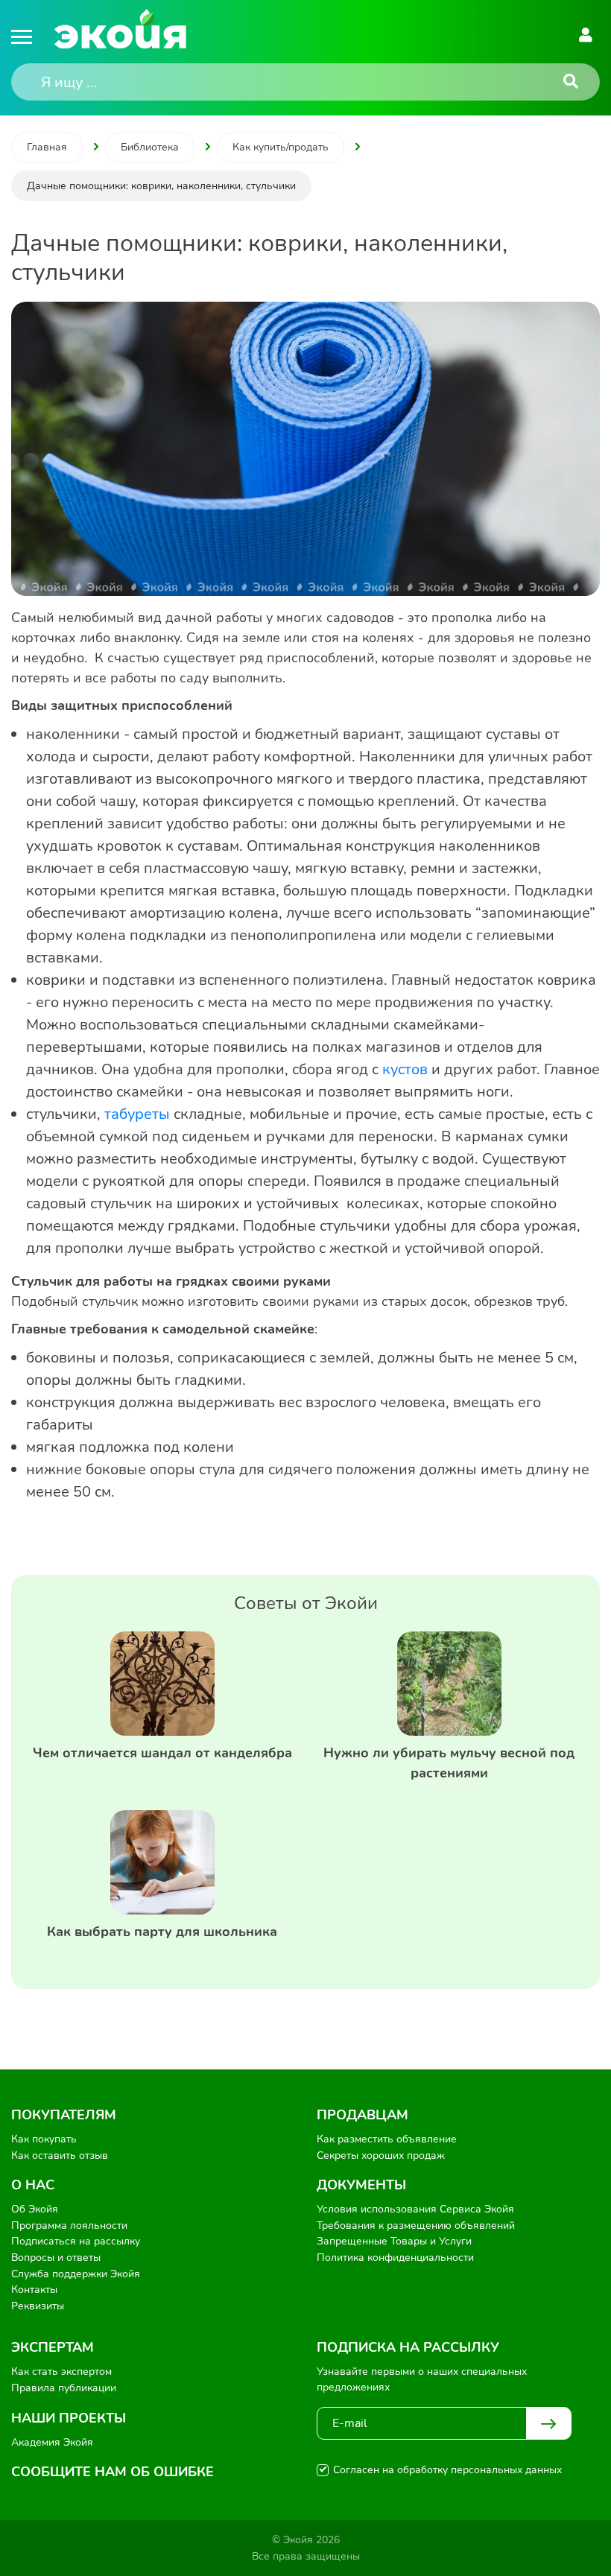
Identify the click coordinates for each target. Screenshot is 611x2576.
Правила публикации (64, 2388)
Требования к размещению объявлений (416, 2226)
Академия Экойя (52, 2442)
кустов (407, 1069)
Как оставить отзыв (60, 2155)
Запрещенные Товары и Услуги (394, 2241)
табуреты (139, 1114)
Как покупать (44, 2139)
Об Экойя (35, 2209)
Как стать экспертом (61, 2372)
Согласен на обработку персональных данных (447, 2470)
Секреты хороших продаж (381, 2155)
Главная (47, 147)
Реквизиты (38, 2306)
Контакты (34, 2290)
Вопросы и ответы (56, 2258)
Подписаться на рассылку (76, 2241)
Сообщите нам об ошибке (113, 2472)
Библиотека (150, 147)
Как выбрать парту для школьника (162, 1932)
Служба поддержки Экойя (76, 2274)
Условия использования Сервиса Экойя (415, 2209)
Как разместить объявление (387, 2139)
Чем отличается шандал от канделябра (162, 1753)
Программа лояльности (69, 2226)
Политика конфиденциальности (395, 2258)
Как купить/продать (281, 147)
